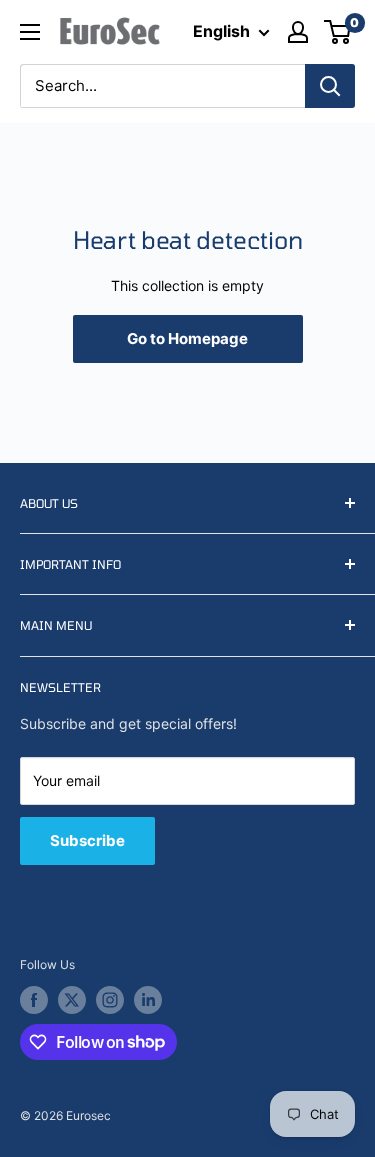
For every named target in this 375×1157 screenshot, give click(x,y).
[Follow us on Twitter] (72, 1000)
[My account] (298, 32)
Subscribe (87, 840)
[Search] (330, 86)
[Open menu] (30, 32)
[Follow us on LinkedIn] (148, 1000)
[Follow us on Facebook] (34, 1000)
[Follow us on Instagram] (110, 1000)
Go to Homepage (187, 338)
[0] (338, 32)
